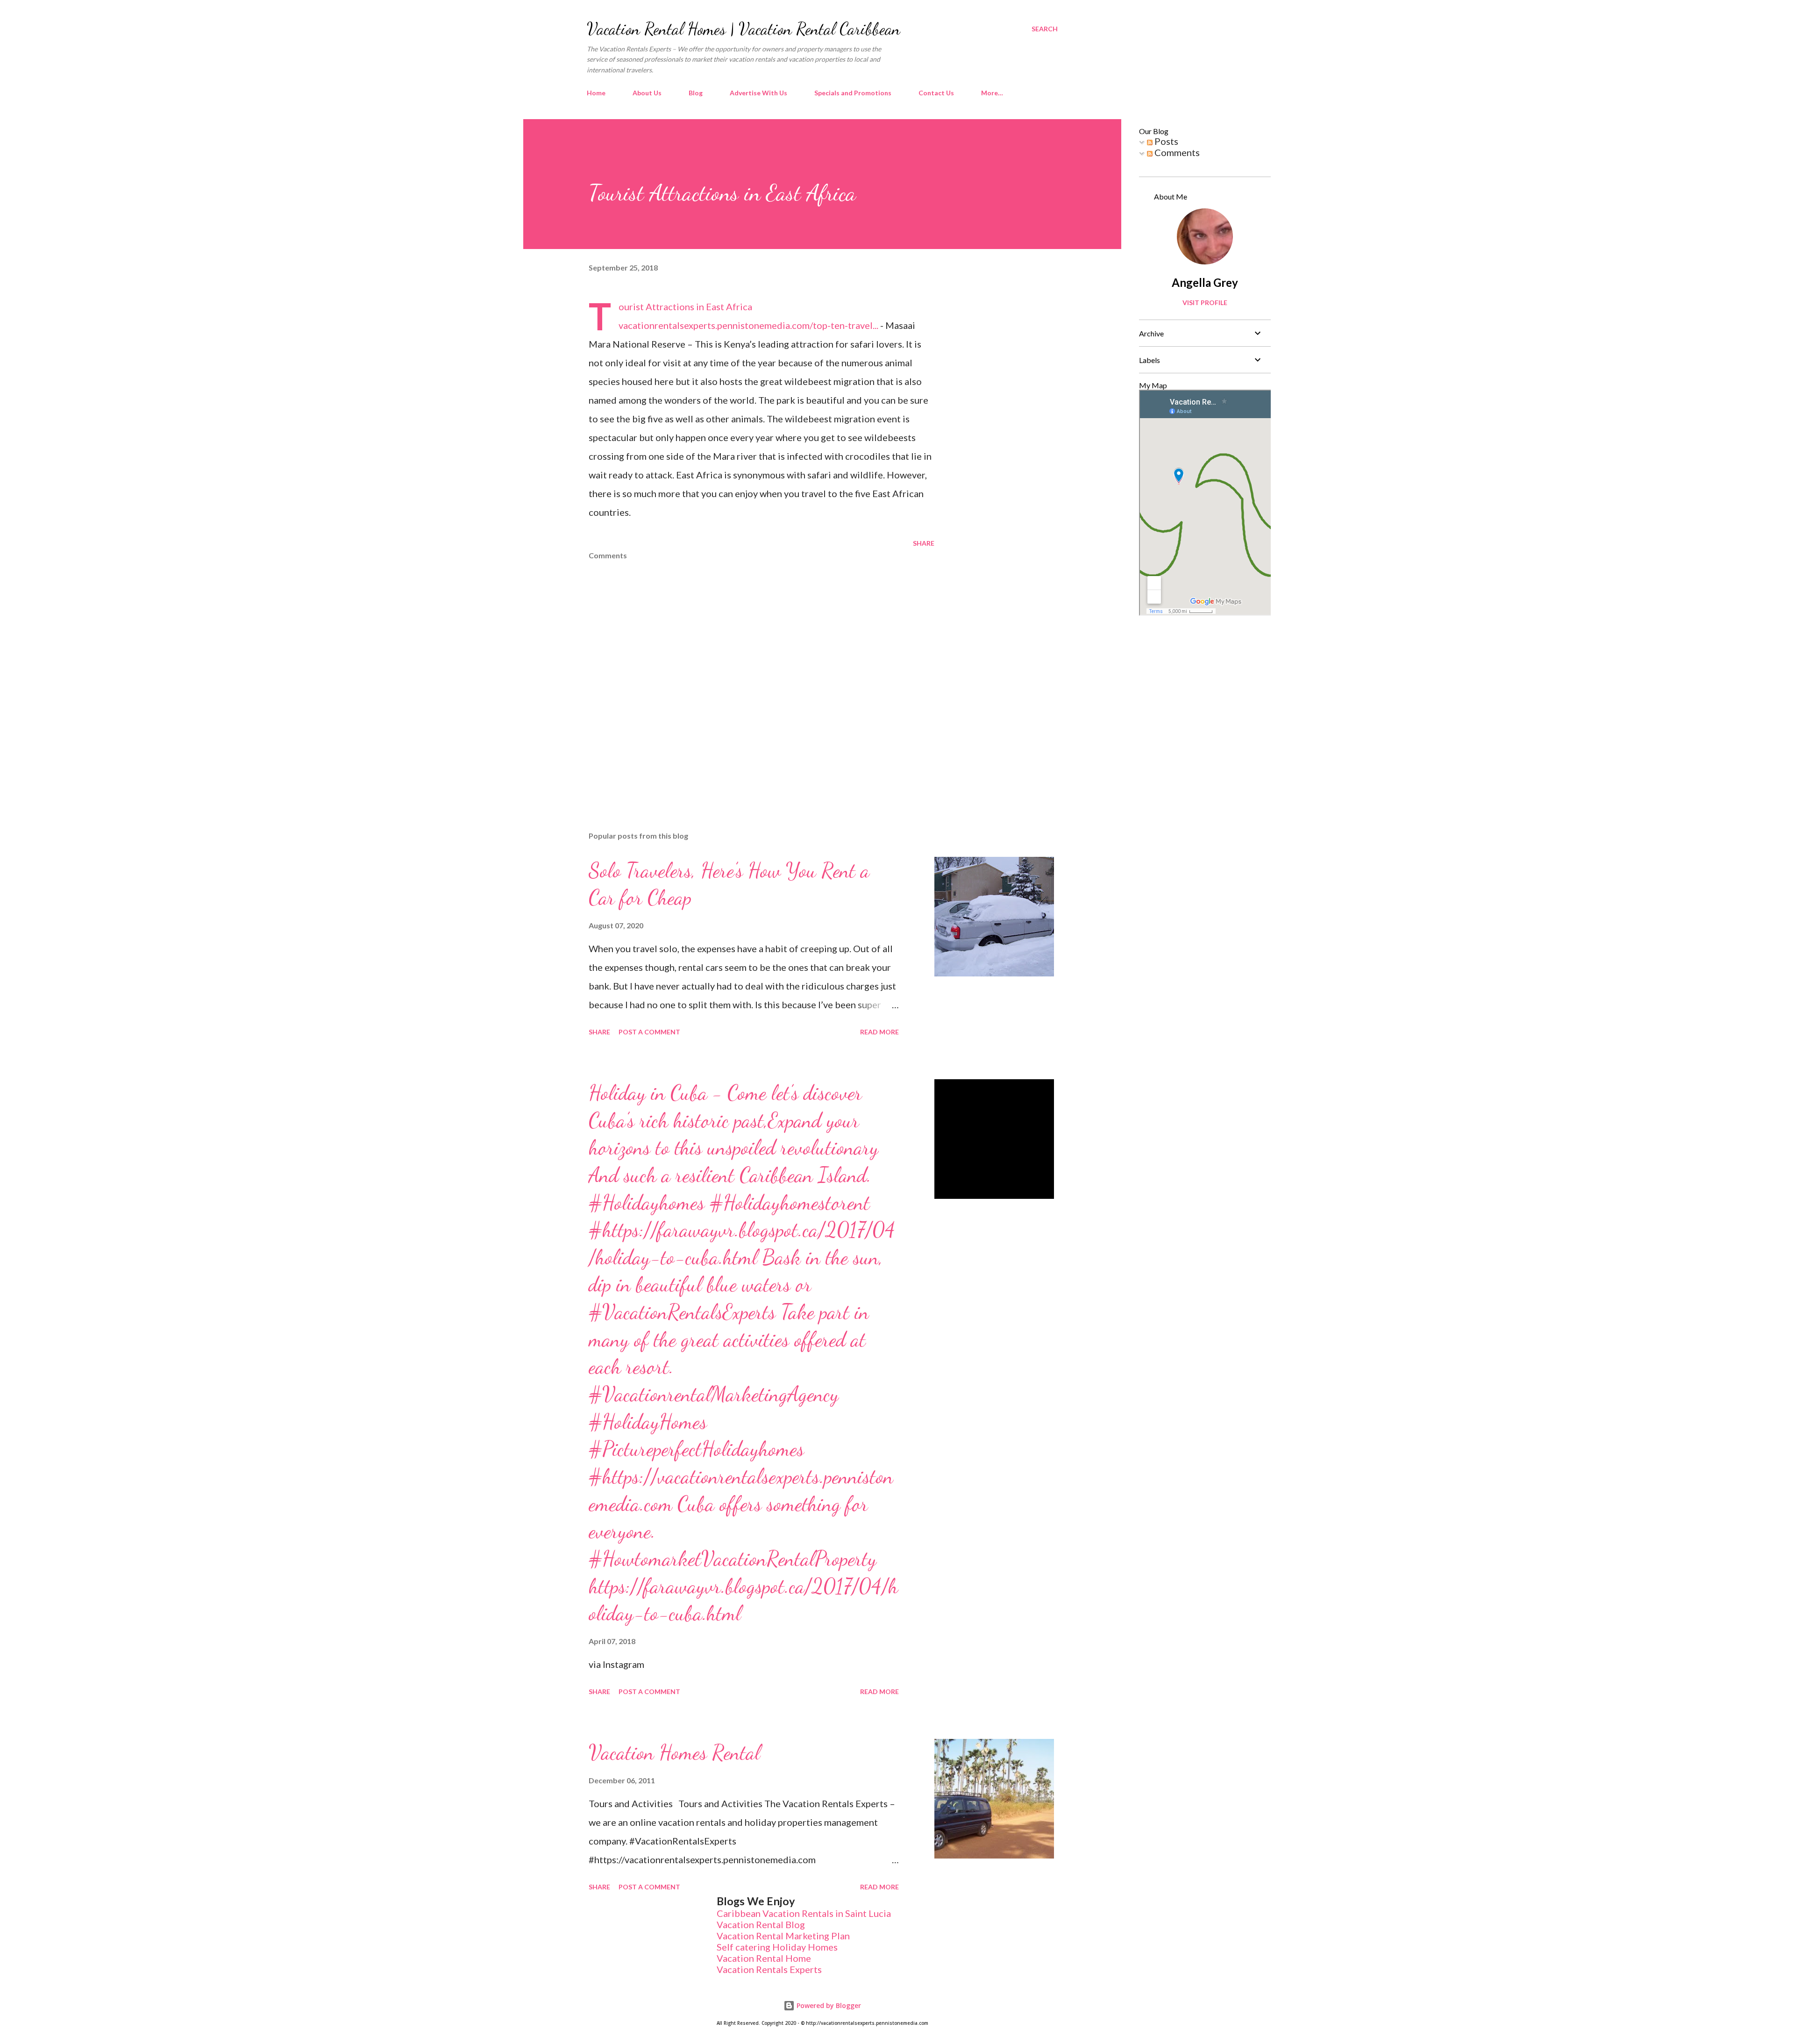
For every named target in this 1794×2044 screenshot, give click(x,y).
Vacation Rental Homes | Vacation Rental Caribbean (744, 29)
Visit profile (1205, 303)
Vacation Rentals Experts (769, 1969)
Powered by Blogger (828, 2005)
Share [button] (924, 543)
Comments (1176, 152)
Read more (879, 1032)
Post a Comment (649, 1032)
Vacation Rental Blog (761, 1924)
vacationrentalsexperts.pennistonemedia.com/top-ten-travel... (748, 325)
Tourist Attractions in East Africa (685, 306)
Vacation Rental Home (764, 1958)
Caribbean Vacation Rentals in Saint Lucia (804, 1913)
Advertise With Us (758, 93)
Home (596, 93)
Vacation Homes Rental (674, 1752)
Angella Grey (1205, 282)
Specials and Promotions (853, 93)
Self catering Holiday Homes (777, 1947)
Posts (1165, 141)
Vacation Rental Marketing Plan (783, 1936)
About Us (647, 93)
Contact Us (936, 93)
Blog (696, 93)
